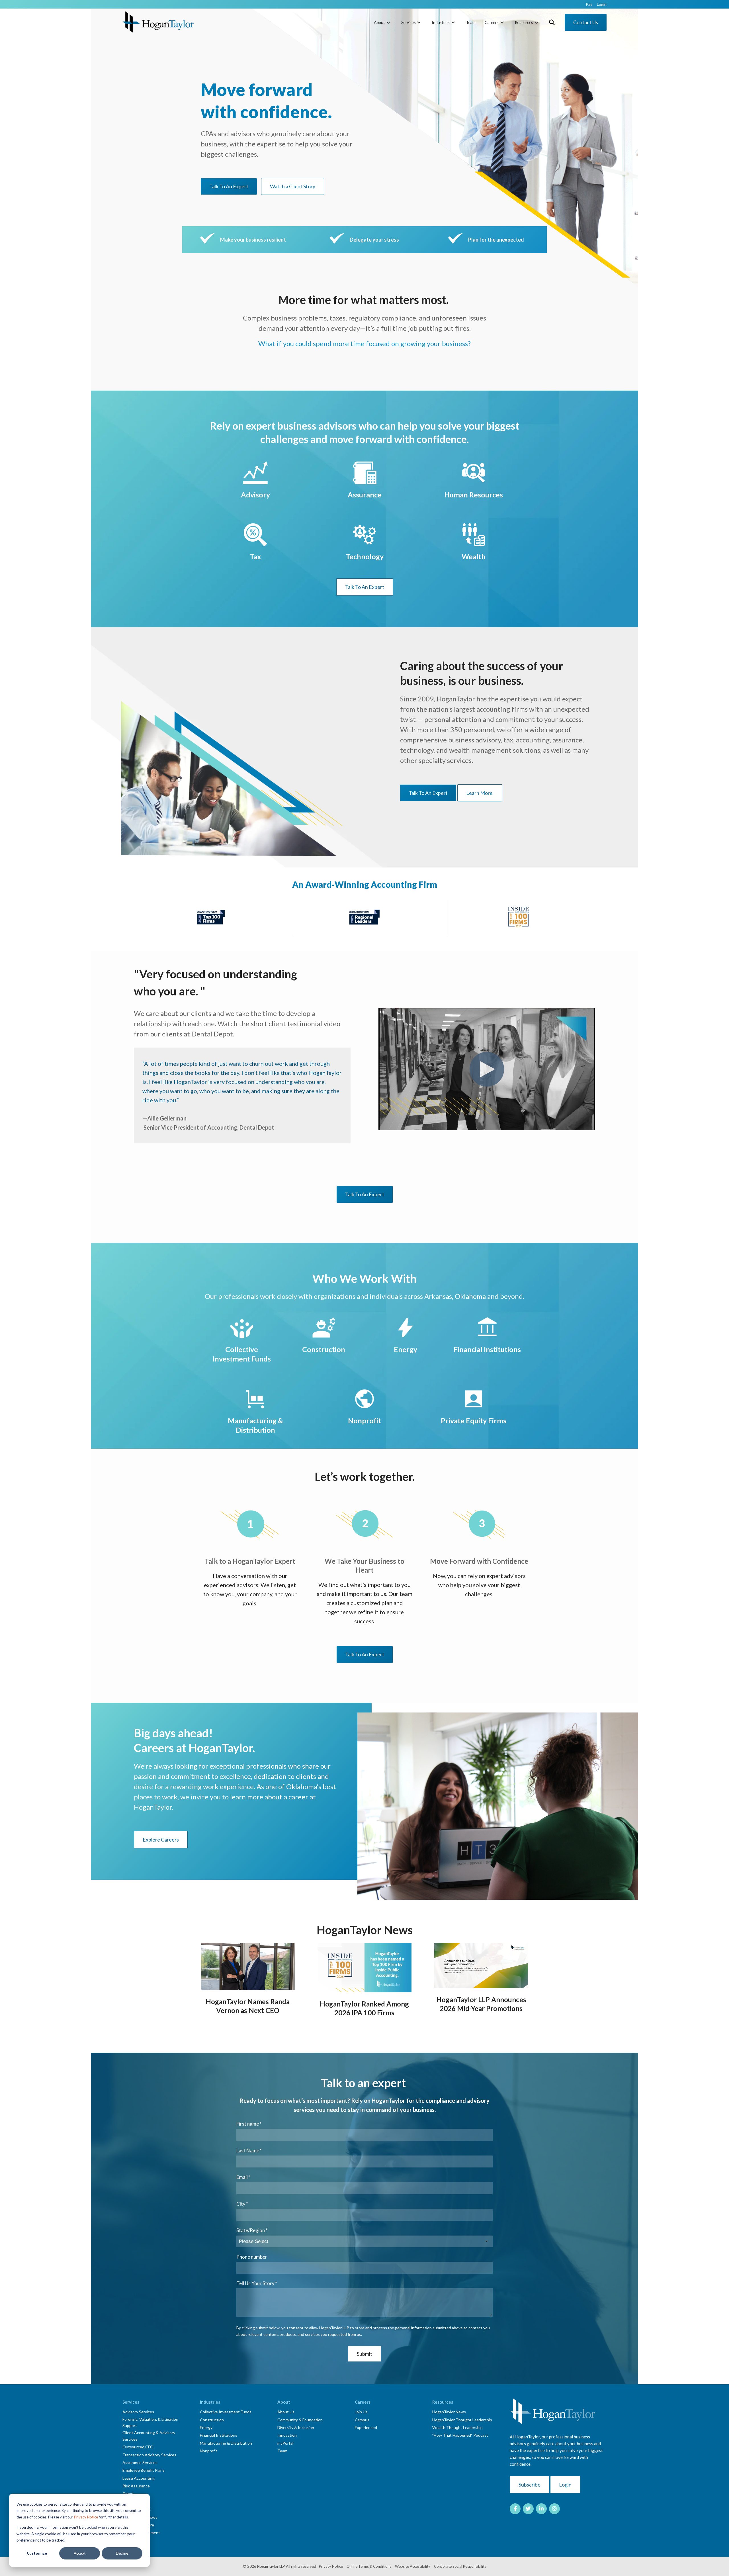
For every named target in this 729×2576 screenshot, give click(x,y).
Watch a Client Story (293, 186)
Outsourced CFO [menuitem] (138, 2447)
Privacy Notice (86, 2517)
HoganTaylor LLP (271, 2566)
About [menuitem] (379, 22)
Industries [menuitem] (441, 22)
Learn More (480, 793)
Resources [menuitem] (524, 22)
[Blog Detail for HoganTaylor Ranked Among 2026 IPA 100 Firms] (364, 1968)
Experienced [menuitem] (366, 2427)
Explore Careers (161, 1840)
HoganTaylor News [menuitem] (449, 2412)
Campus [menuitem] (362, 2420)
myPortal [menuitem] (285, 2443)
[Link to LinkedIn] (541, 2509)
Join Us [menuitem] (361, 2412)
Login (565, 2485)
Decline (122, 2553)
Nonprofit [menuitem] (209, 2451)
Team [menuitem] (471, 22)
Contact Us (586, 22)
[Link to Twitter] (528, 2509)
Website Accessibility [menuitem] (413, 2566)
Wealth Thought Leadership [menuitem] (457, 2427)
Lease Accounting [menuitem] (139, 2478)
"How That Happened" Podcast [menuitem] (460, 2435)
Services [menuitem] (408, 22)
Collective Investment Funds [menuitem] (226, 2412)
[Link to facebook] (515, 2509)
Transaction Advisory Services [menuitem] (149, 2455)
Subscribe (530, 2485)
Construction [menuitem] (212, 2420)
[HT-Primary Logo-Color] (158, 22)
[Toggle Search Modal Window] (552, 22)
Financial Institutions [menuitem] (219, 2435)
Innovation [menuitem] (287, 2435)
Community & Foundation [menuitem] (300, 2420)
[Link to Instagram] (554, 2509)
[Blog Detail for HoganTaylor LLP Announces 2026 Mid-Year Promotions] (481, 1965)
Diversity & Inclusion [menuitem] (296, 2427)
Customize (37, 2553)
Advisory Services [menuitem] (138, 2412)
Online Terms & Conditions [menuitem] (369, 2566)
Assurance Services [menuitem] (140, 2462)
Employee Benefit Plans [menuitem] (144, 2470)
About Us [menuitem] (286, 2412)
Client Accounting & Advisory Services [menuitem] (149, 2436)
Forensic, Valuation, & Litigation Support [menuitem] (150, 2422)
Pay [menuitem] (589, 4)
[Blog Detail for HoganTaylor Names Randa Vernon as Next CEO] (248, 1966)
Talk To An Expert (229, 186)
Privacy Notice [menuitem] (331, 2566)
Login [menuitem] (602, 4)
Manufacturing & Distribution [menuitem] (226, 2443)
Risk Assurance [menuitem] (136, 2486)
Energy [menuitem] (206, 2427)
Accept (80, 2553)
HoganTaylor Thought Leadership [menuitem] (462, 2420)
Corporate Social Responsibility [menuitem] (460, 2566)
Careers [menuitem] (492, 22)
